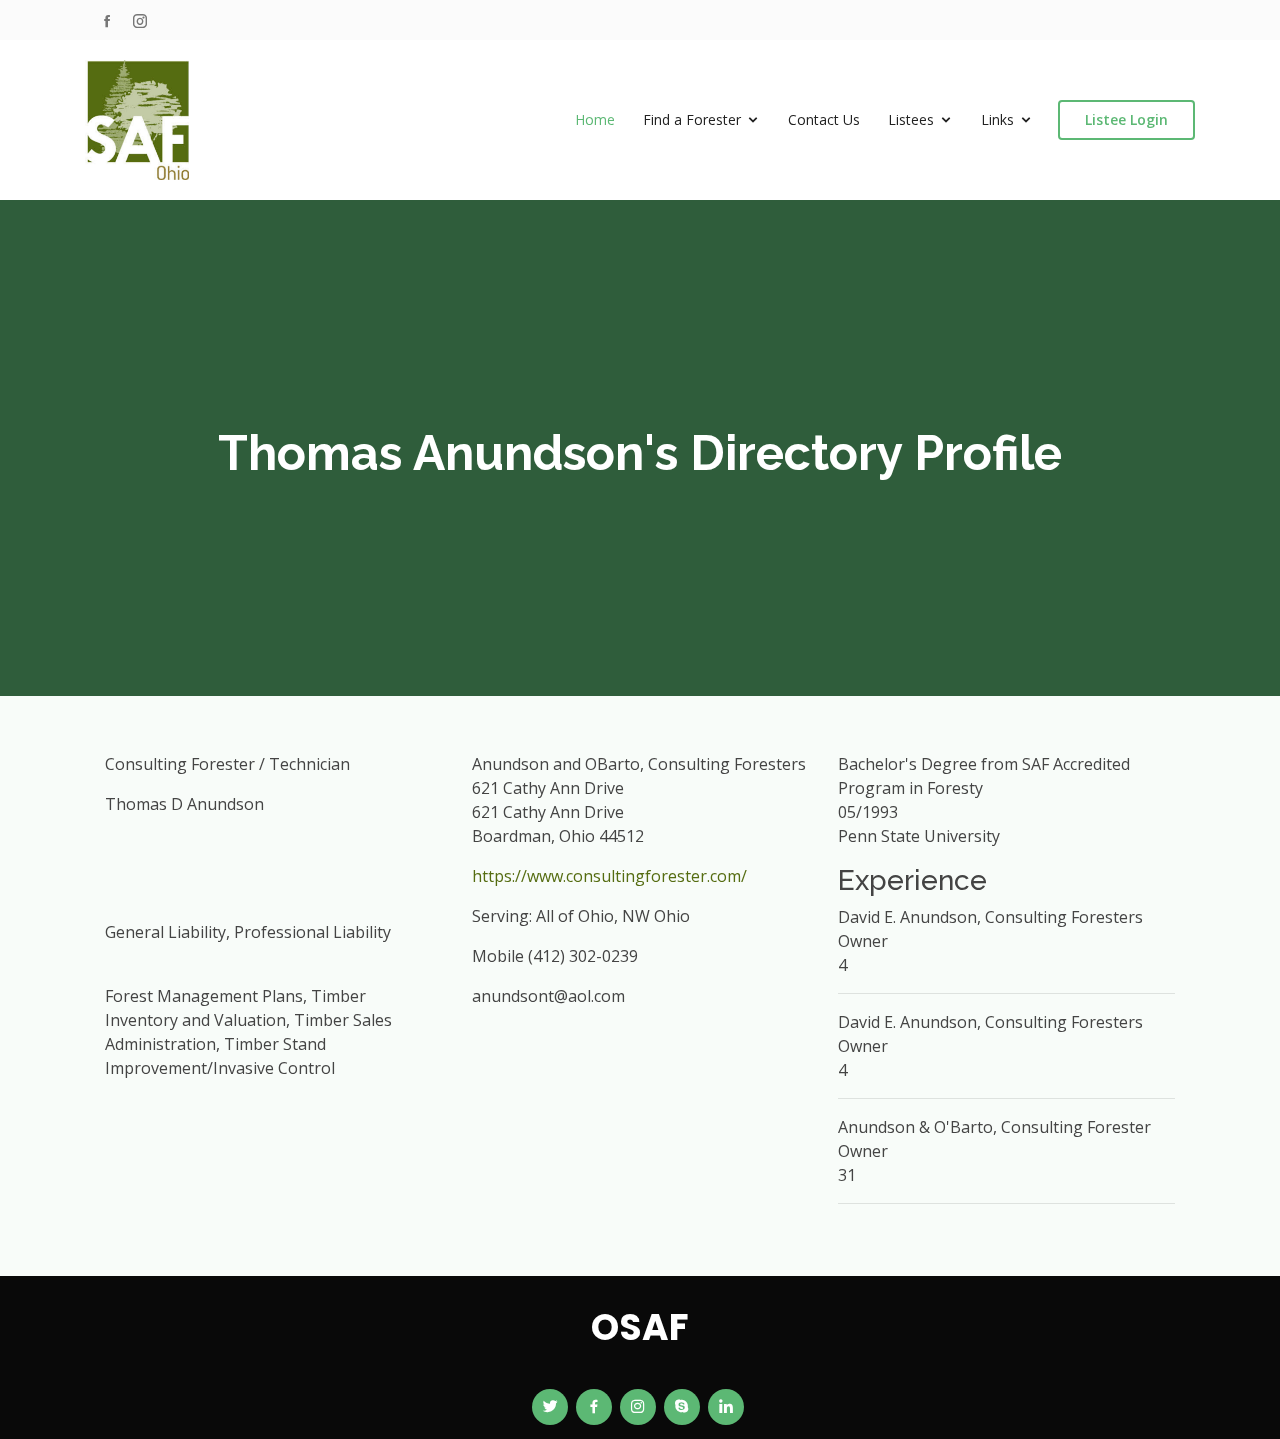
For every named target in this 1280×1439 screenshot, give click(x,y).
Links (997, 119)
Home (595, 119)
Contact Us (824, 119)
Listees (911, 119)
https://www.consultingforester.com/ (609, 876)
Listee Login (1126, 119)
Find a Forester (692, 119)
